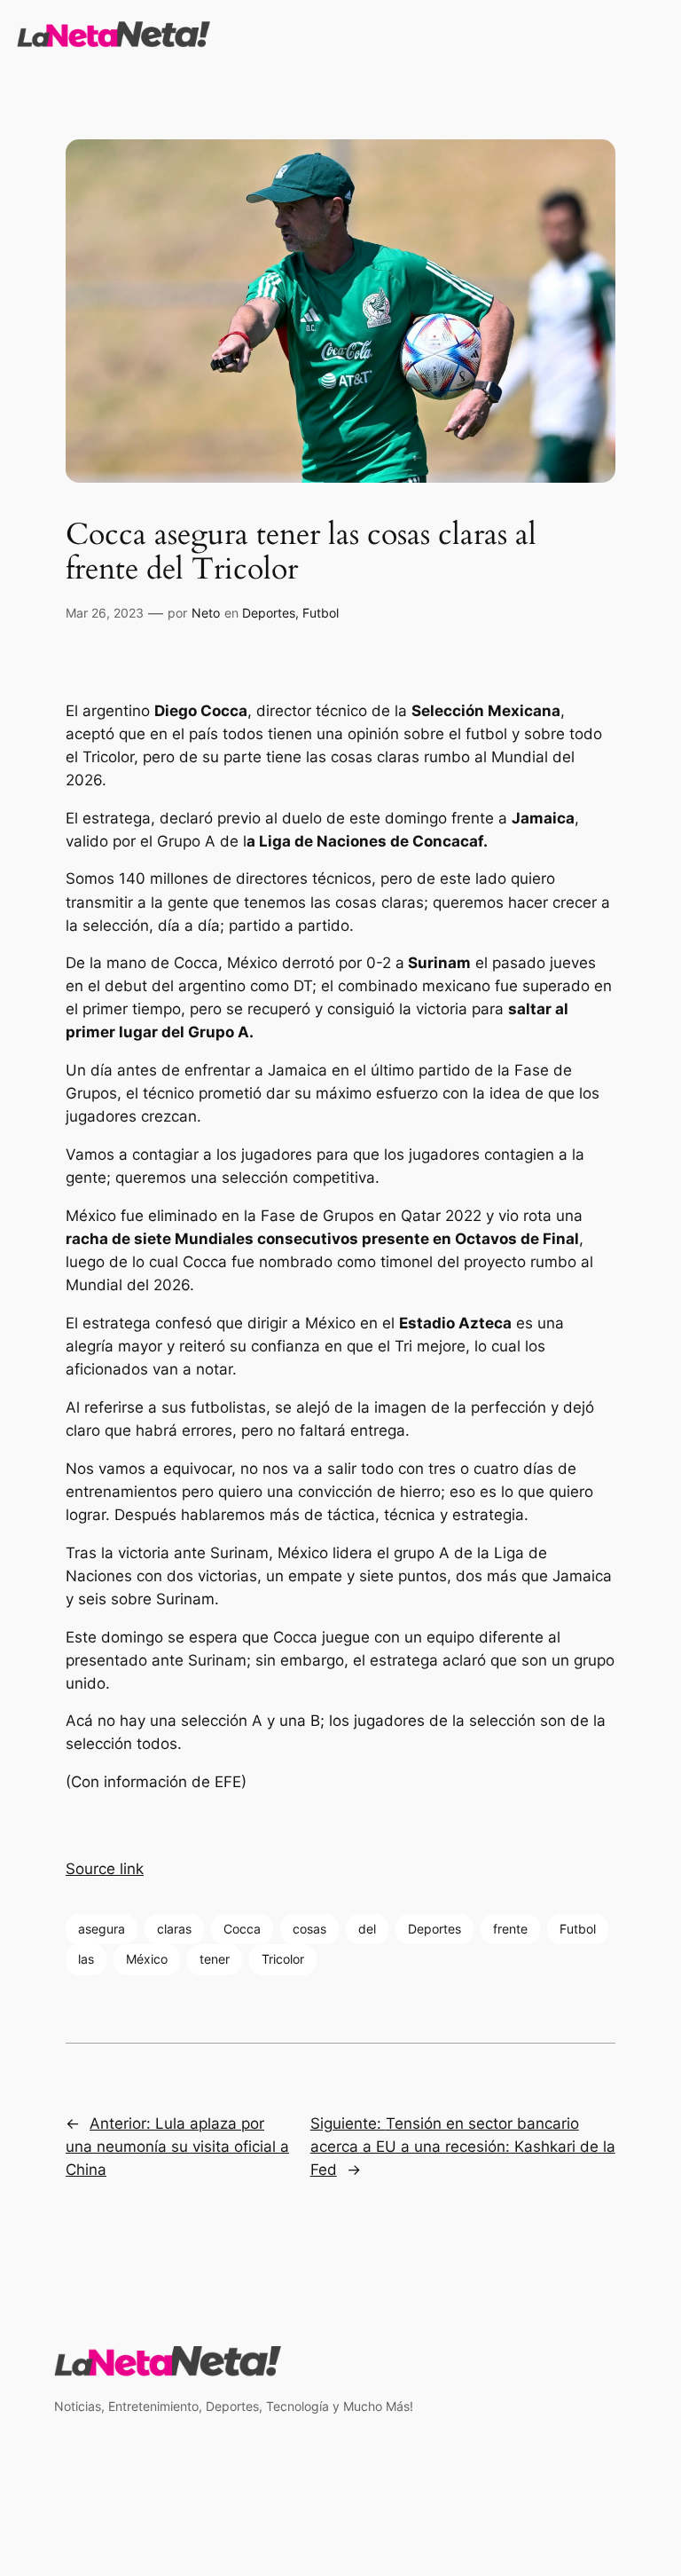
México (147, 1959)
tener (215, 1959)
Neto (206, 613)
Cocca (242, 1929)
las (86, 1959)
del (367, 1929)
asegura (102, 1929)
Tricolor (283, 1959)
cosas (309, 1929)
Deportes (269, 613)
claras (174, 1929)
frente (510, 1929)
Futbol (321, 613)
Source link (105, 1869)
